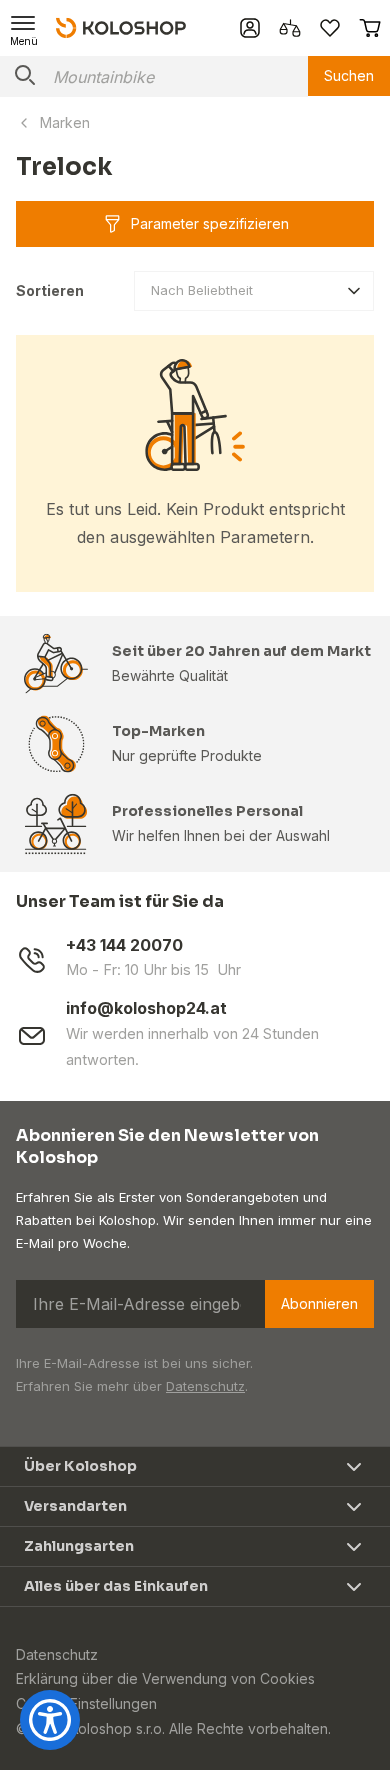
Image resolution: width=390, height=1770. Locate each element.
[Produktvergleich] (290, 28)
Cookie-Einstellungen (86, 1703)
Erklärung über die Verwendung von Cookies (165, 1678)
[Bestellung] (370, 28)
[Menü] (24, 28)
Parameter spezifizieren (210, 223)
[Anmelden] (250, 28)
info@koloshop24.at (146, 1008)
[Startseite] (121, 27)
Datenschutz (205, 1386)
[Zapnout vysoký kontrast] (50, 1720)
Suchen (349, 75)
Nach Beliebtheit (202, 290)
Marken (65, 122)
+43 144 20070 (124, 945)
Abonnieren (319, 1303)
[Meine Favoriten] (330, 28)
